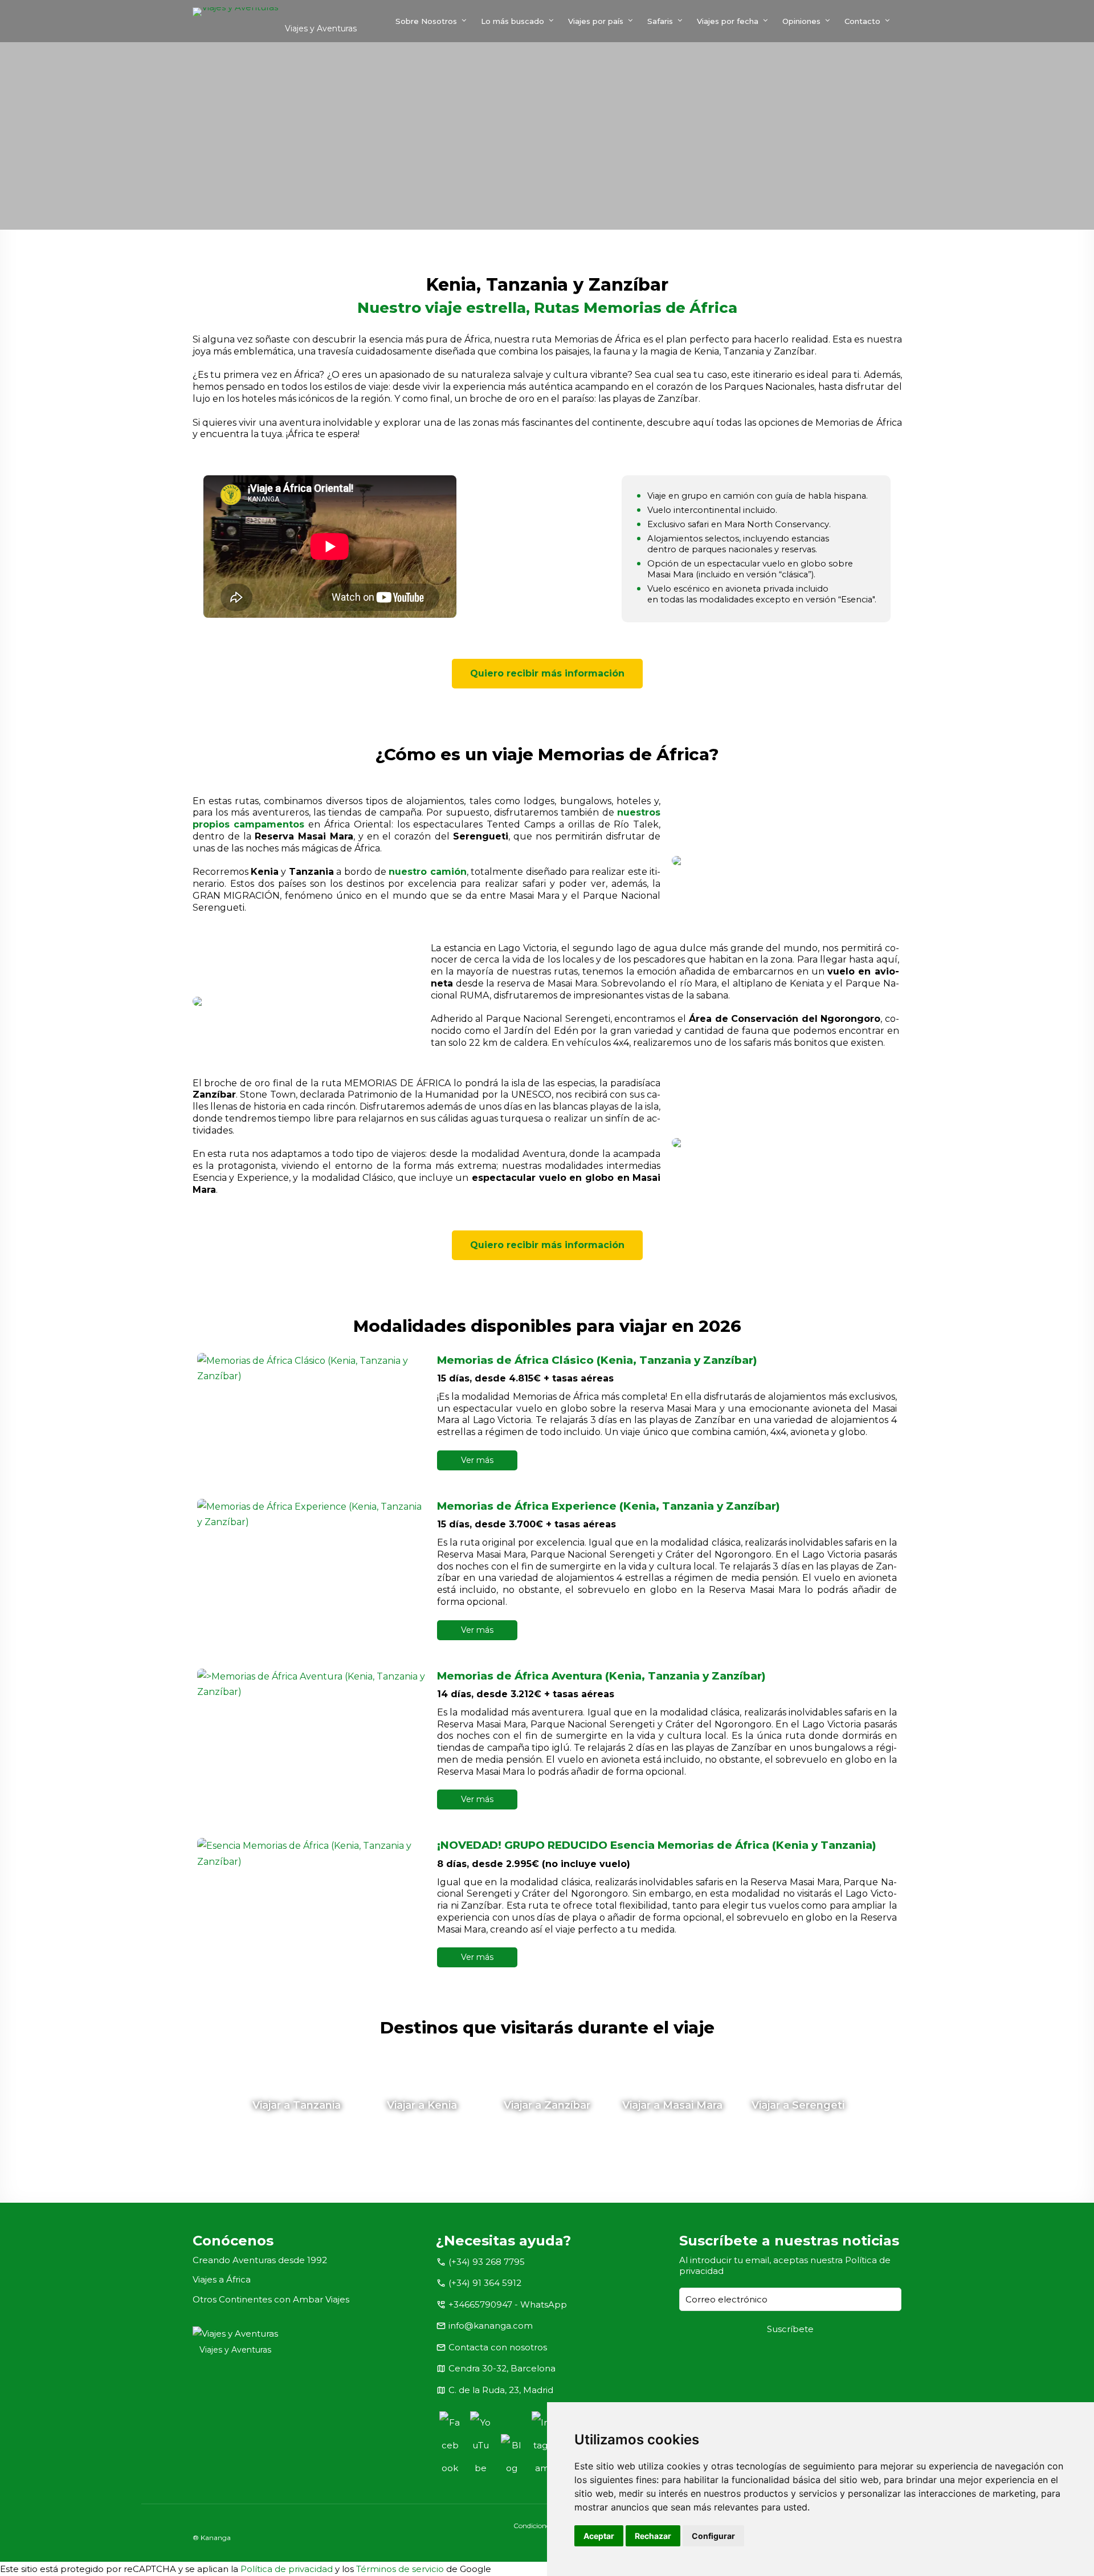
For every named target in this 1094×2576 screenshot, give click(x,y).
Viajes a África (222, 2279)
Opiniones (801, 21)
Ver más (477, 1460)
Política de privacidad (287, 2569)
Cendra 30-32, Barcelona (502, 2368)
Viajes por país (596, 21)
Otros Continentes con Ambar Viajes (271, 2299)
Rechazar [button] (653, 2536)
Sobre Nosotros (426, 21)
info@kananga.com (491, 2326)
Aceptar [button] (599, 2536)
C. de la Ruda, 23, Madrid (501, 2390)
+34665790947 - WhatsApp (508, 2304)
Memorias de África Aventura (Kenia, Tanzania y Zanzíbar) (601, 1676)
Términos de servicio (400, 2569)
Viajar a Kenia (422, 2105)
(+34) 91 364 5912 (485, 2283)
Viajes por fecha (728, 21)
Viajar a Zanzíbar (547, 2105)
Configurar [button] (713, 2536)
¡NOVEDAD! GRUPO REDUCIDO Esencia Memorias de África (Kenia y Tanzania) (657, 1845)
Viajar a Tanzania (297, 2105)
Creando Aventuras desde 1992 (260, 2260)
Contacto (862, 21)
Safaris (660, 21)
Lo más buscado (513, 21)
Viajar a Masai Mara (672, 2105)
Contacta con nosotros (498, 2347)
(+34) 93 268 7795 (487, 2262)
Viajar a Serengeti (798, 2105)
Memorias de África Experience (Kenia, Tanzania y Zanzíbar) (609, 1506)
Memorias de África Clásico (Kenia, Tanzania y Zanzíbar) (597, 1360)
